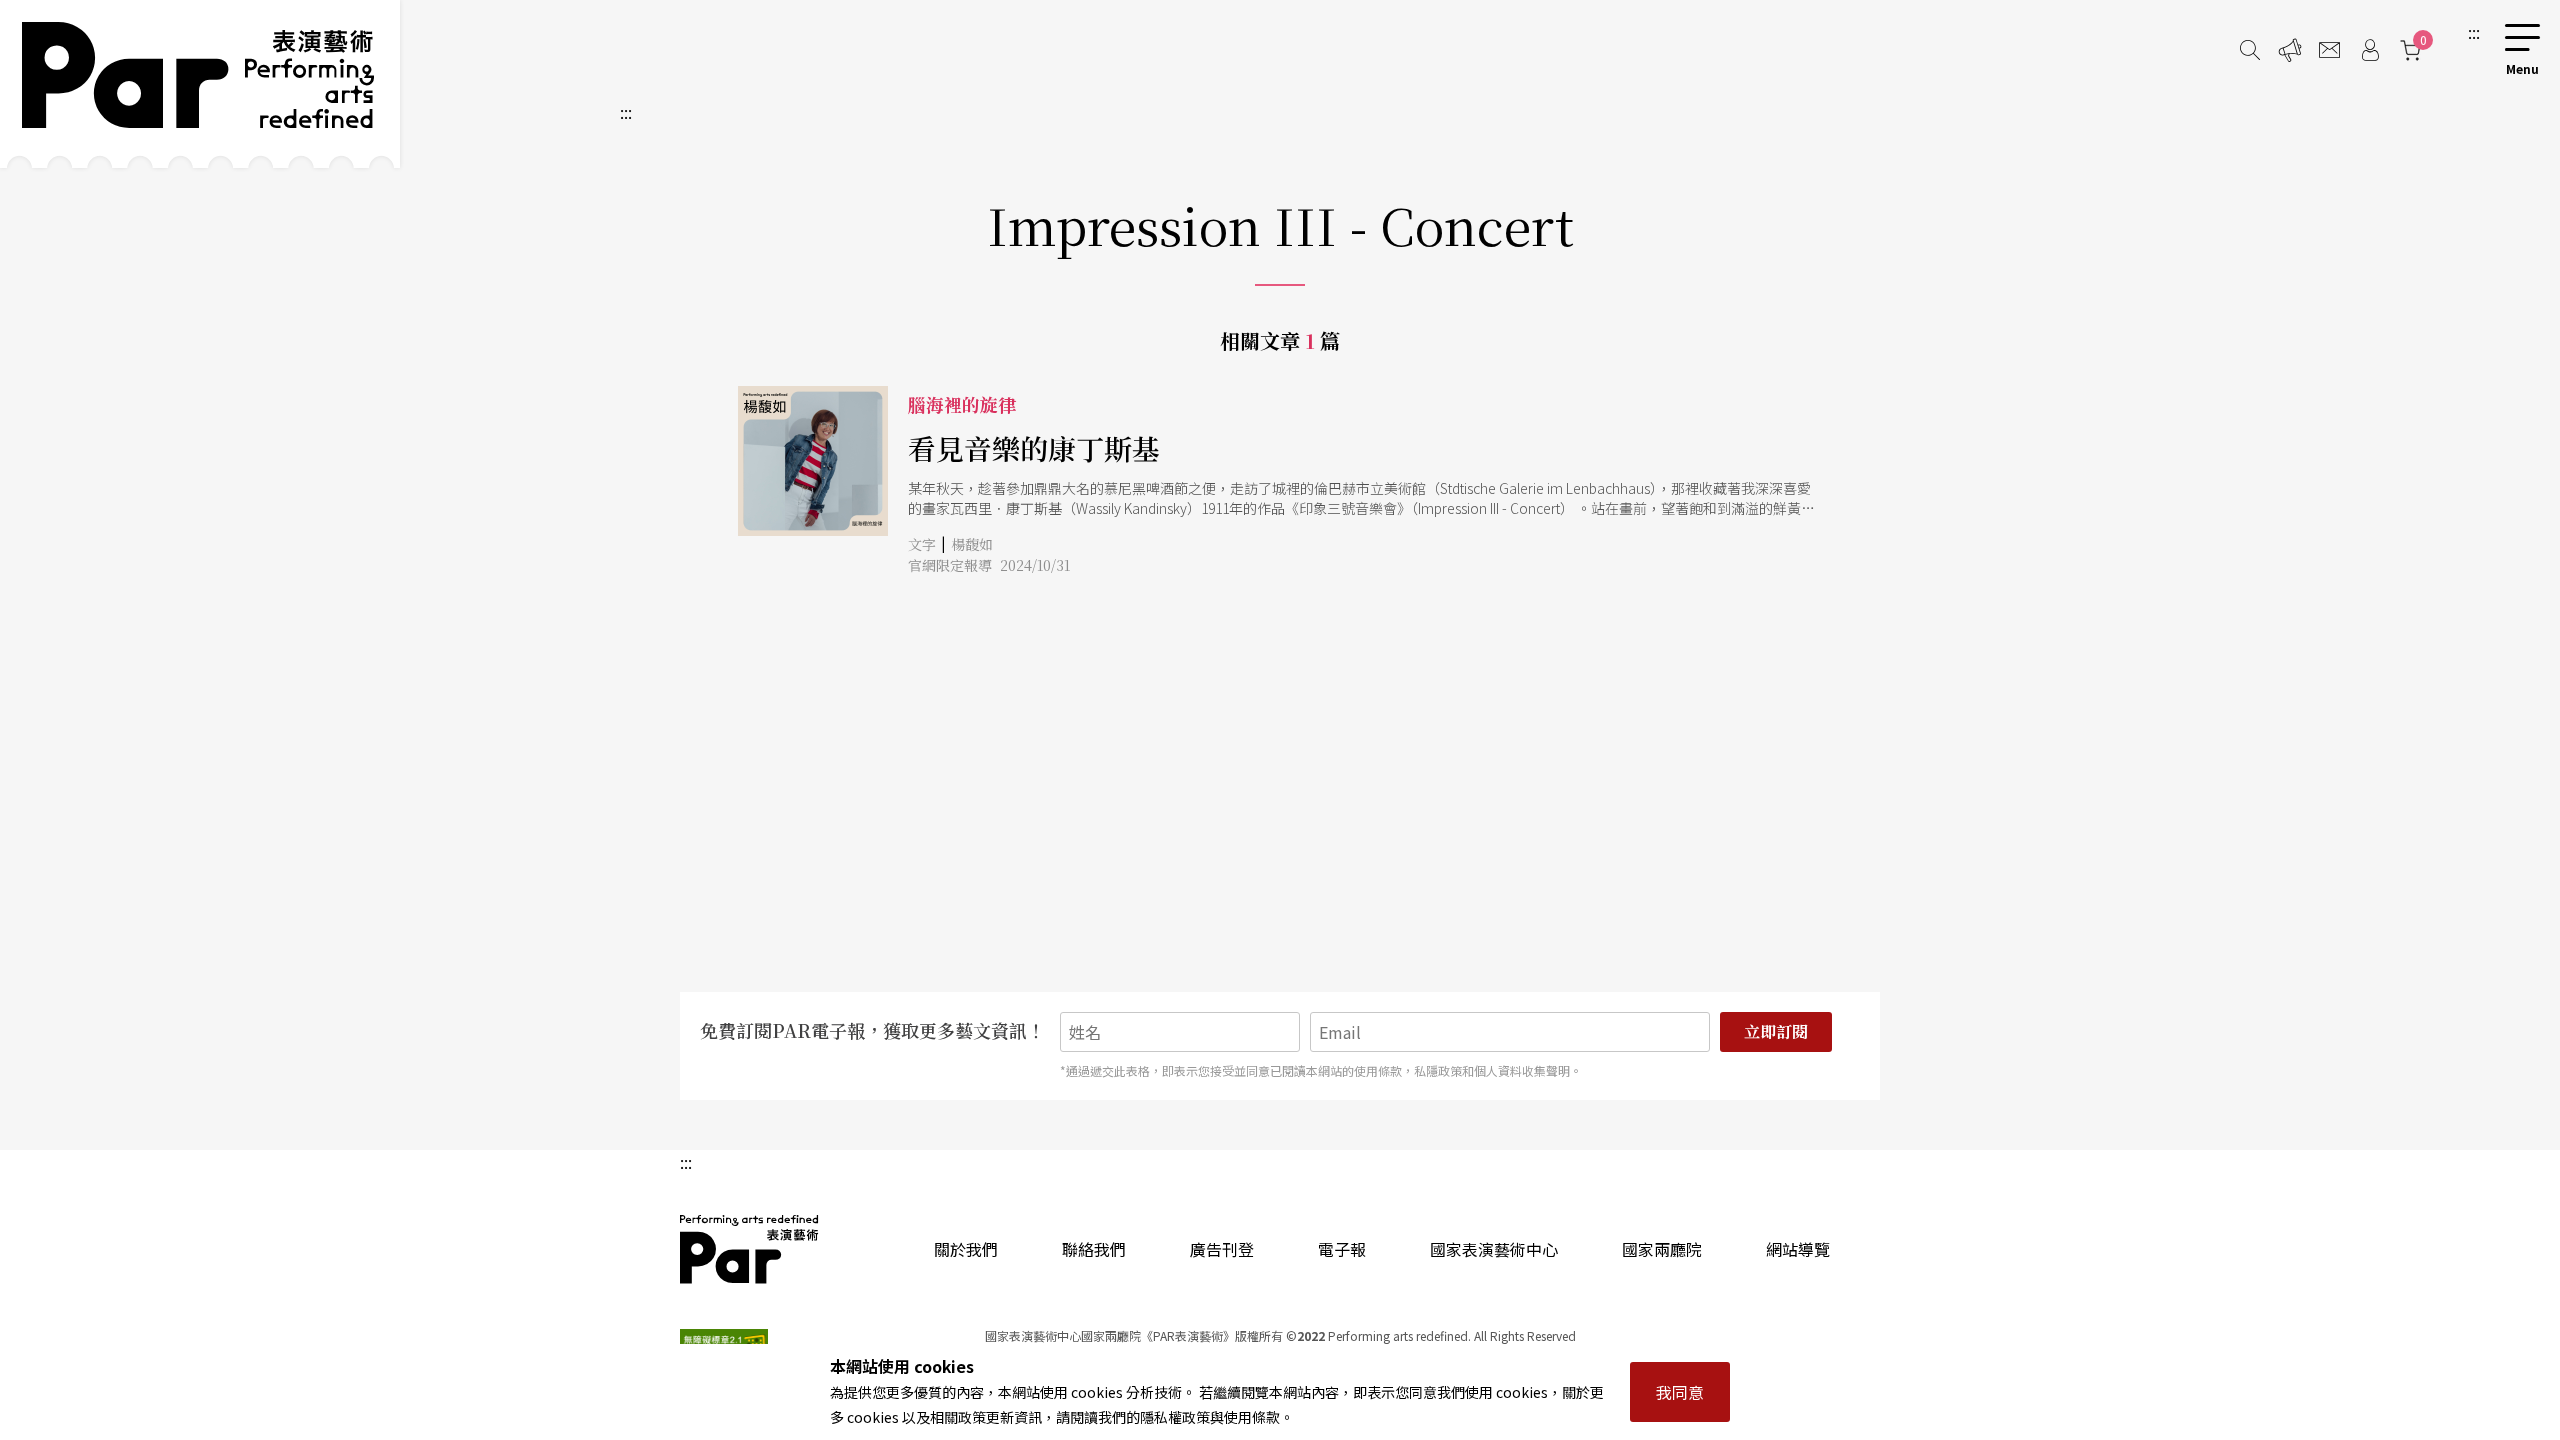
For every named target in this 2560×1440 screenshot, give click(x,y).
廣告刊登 (1222, 1249)
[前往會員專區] (2370, 50)
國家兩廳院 (1662, 1249)
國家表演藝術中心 (1494, 1249)
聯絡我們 (1094, 1249)
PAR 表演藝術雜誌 (750, 1249)
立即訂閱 (1776, 1031)
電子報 (1342, 1249)
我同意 (1680, 1392)
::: (2474, 32)
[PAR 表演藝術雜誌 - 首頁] (200, 84)
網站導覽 (1798, 1249)
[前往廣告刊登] (2290, 50)
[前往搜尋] (2250, 50)
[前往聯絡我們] (2330, 50)
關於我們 (966, 1249)
